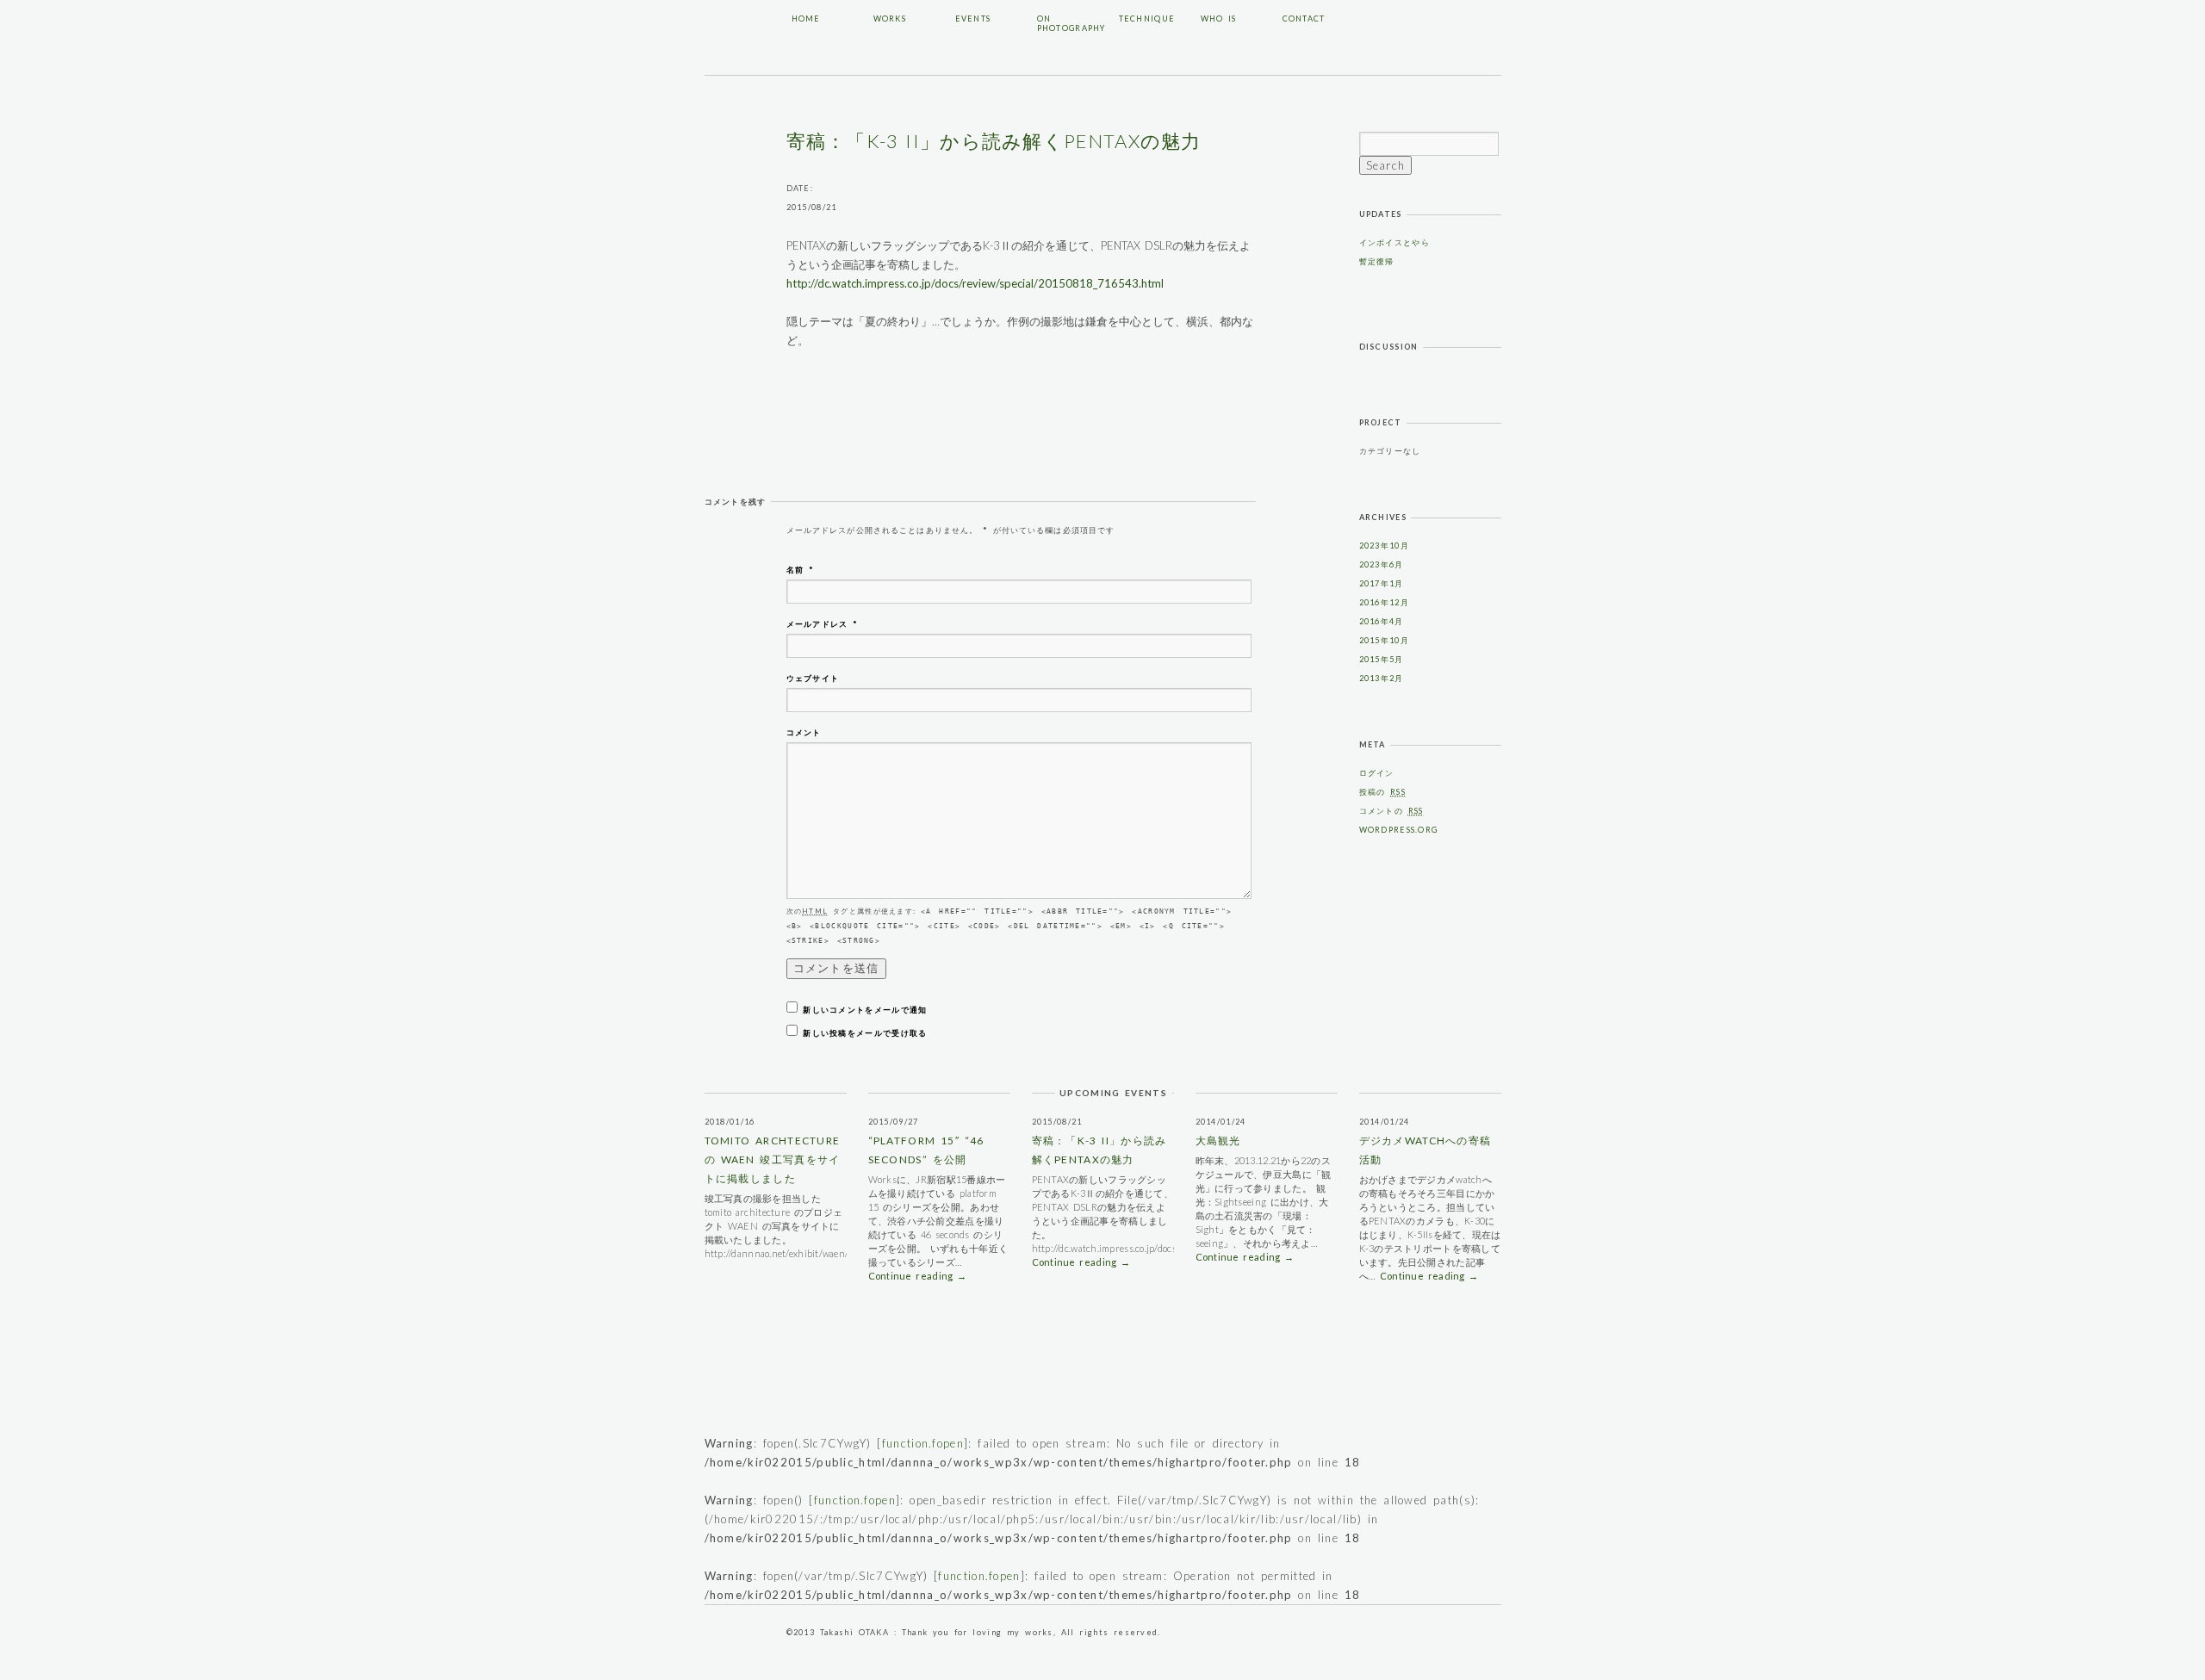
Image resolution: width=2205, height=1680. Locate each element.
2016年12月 (1384, 602)
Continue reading (918, 1276)
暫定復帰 (1377, 261)
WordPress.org (1399, 830)
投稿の (1383, 792)
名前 (801, 570)
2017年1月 (1382, 583)
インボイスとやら (1394, 242)
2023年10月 (1384, 546)
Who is (1219, 19)
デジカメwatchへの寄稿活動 (1425, 1150)
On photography (1071, 23)
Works (890, 19)
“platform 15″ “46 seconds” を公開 (926, 1150)
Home (806, 19)
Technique (1147, 19)
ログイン (1377, 773)
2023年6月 (1382, 564)
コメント (804, 732)
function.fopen (923, 1443)
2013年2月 (1382, 678)
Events (973, 19)
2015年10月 (1384, 640)
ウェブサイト (813, 678)
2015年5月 (1382, 659)
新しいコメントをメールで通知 (865, 1010)
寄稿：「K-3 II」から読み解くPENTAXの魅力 (1099, 1150)
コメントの (1391, 811)
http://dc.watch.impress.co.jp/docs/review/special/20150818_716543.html (975, 283)
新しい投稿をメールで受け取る (865, 1033)
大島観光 (1218, 1141)
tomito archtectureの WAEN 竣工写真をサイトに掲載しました (773, 1159)
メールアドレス (823, 624)
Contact (1304, 19)
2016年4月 (1382, 621)
